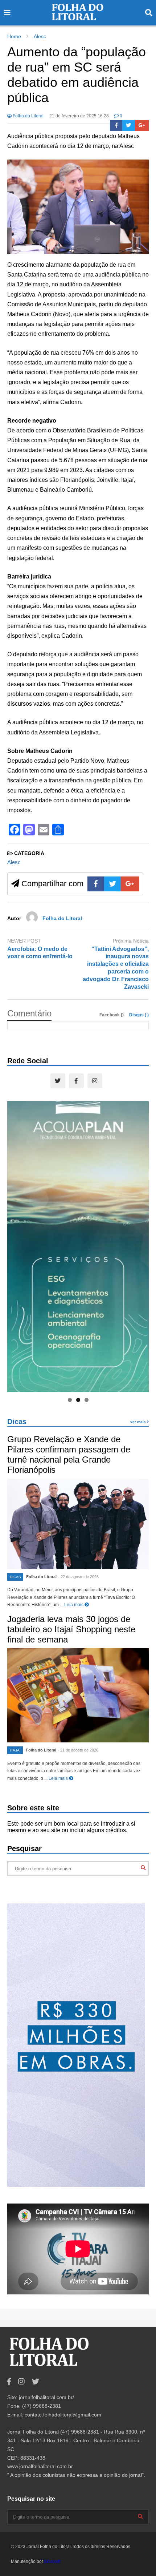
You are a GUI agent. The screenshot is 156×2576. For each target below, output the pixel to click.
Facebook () (112, 1015)
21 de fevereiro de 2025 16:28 (79, 116)
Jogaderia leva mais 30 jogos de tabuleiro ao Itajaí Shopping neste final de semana (71, 1629)
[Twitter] (129, 125)
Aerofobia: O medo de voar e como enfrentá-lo (40, 953)
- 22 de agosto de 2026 (78, 1577)
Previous (16, 1245)
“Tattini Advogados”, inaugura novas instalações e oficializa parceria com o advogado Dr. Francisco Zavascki (116, 968)
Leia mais (74, 1605)
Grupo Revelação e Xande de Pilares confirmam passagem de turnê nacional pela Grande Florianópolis (69, 1454)
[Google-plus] (142, 125)
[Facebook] (116, 125)
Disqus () (139, 1015)
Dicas (17, 1422)
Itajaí (15, 1750)
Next (140, 1245)
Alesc (14, 862)
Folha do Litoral (28, 116)
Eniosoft (52, 2561)
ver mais (139, 1422)
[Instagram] (95, 1081)
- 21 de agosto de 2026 (78, 1750)
